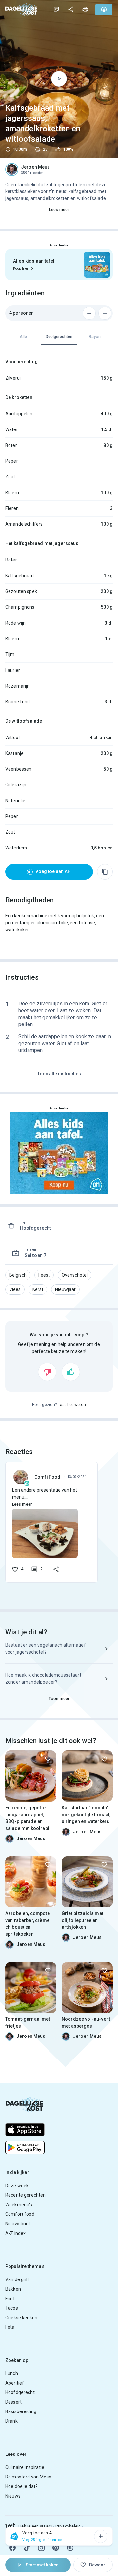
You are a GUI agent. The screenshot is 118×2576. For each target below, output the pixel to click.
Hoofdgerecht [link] (20, 2392)
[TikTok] (27, 2548)
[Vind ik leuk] (71, 1372)
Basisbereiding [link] (21, 2411)
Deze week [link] (17, 2186)
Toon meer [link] (59, 1699)
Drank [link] (11, 2421)
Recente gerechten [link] (26, 2195)
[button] (18, 1275)
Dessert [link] (13, 2402)
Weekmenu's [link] (19, 2205)
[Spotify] (70, 2548)
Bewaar (97, 2565)
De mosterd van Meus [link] (28, 2477)
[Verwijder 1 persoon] (89, 313)
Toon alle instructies (59, 1074)
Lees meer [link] (59, 210)
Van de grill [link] (17, 2279)
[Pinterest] (56, 2548)
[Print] (85, 9)
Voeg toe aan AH (53, 871)
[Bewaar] (48, 1759)
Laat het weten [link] (72, 1405)
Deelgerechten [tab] (59, 337)
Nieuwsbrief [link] (18, 2224)
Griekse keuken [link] (21, 2318)
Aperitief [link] (15, 2383)
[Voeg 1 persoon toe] (105, 313)
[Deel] (71, 9)
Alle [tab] (23, 337)
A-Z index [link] (15, 2233)
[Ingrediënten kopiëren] (105, 872)
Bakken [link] (13, 2289)
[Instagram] (41, 2548)
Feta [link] (10, 2327)
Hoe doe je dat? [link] (21, 2486)
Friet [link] (10, 2299)
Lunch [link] (12, 2373)
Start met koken (42, 2565)
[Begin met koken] (59, 79)
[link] (21, 9)
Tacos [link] (12, 2308)
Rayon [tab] (95, 337)
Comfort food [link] (20, 2214)
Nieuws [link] (13, 2496)
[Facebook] (12, 2548)
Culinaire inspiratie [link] (25, 2467)
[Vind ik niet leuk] (47, 1372)
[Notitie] (56, 9)
